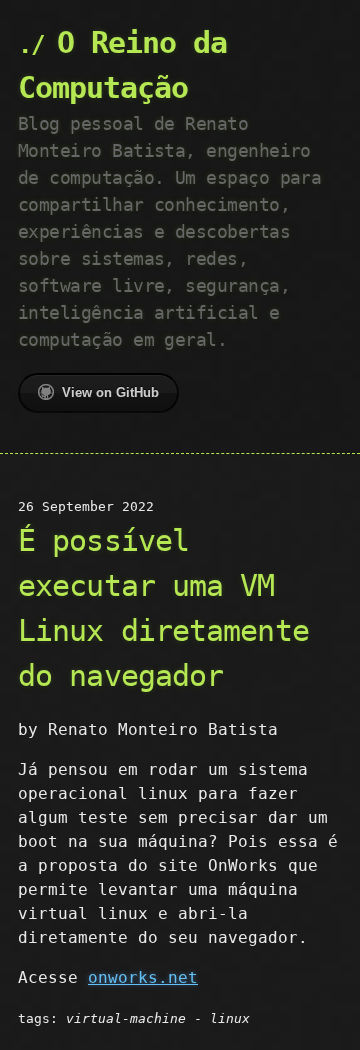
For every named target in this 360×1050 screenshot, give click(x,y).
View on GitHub (110, 392)
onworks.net (143, 977)
